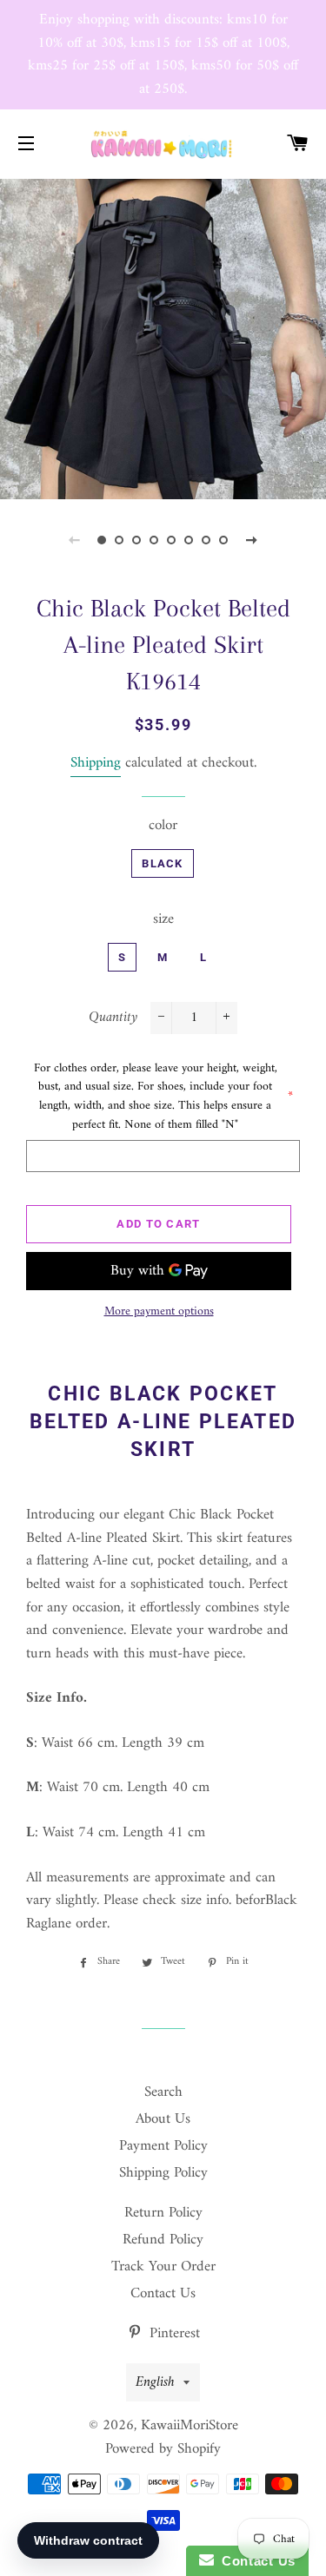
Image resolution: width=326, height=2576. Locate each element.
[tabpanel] (163, 337)
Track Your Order (163, 2267)
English (155, 2382)
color (163, 826)
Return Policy (163, 2213)
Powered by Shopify (163, 2449)
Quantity (113, 1018)
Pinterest (173, 2334)
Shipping (96, 763)
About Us (163, 2119)
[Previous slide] (75, 540)
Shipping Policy (163, 2173)
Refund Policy (163, 2240)
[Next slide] (252, 540)
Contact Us (163, 2294)
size (163, 920)
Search (163, 2092)
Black (163, 863)
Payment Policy (163, 2146)
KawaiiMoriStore (190, 2426)
